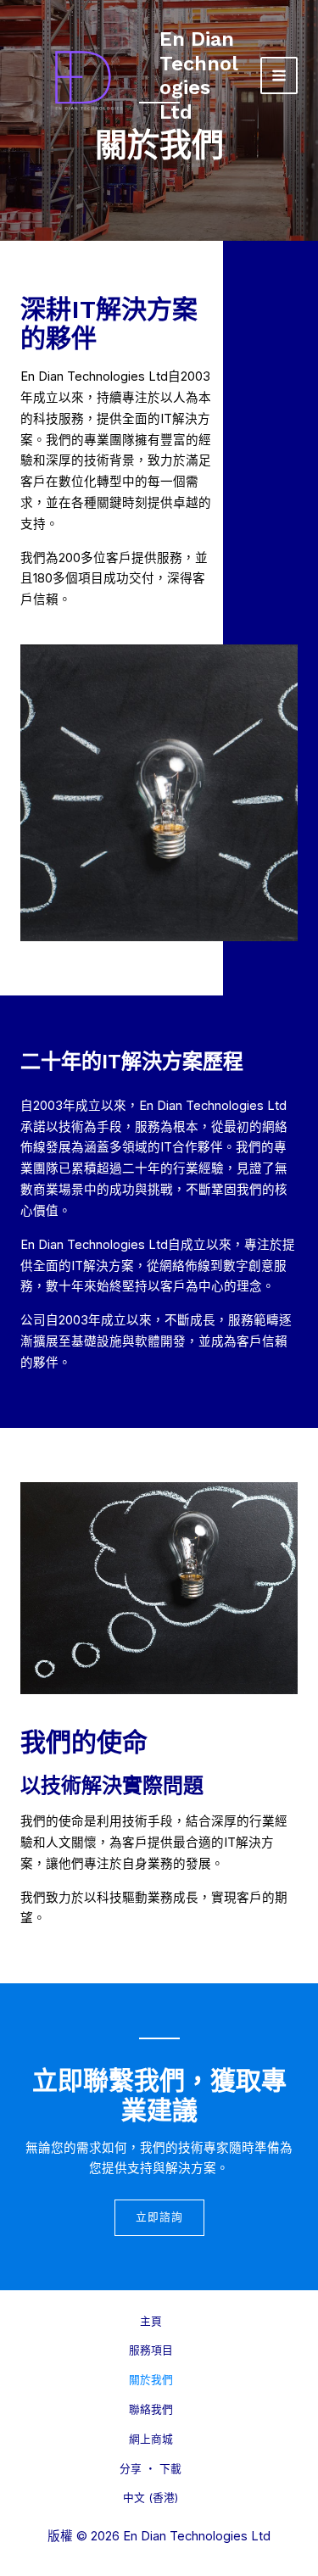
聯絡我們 (151, 2409)
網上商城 (151, 2439)
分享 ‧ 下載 (151, 2469)
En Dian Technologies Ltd (199, 75)
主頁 (151, 2321)
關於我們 (151, 2380)
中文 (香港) (151, 2498)
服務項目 (151, 2350)
